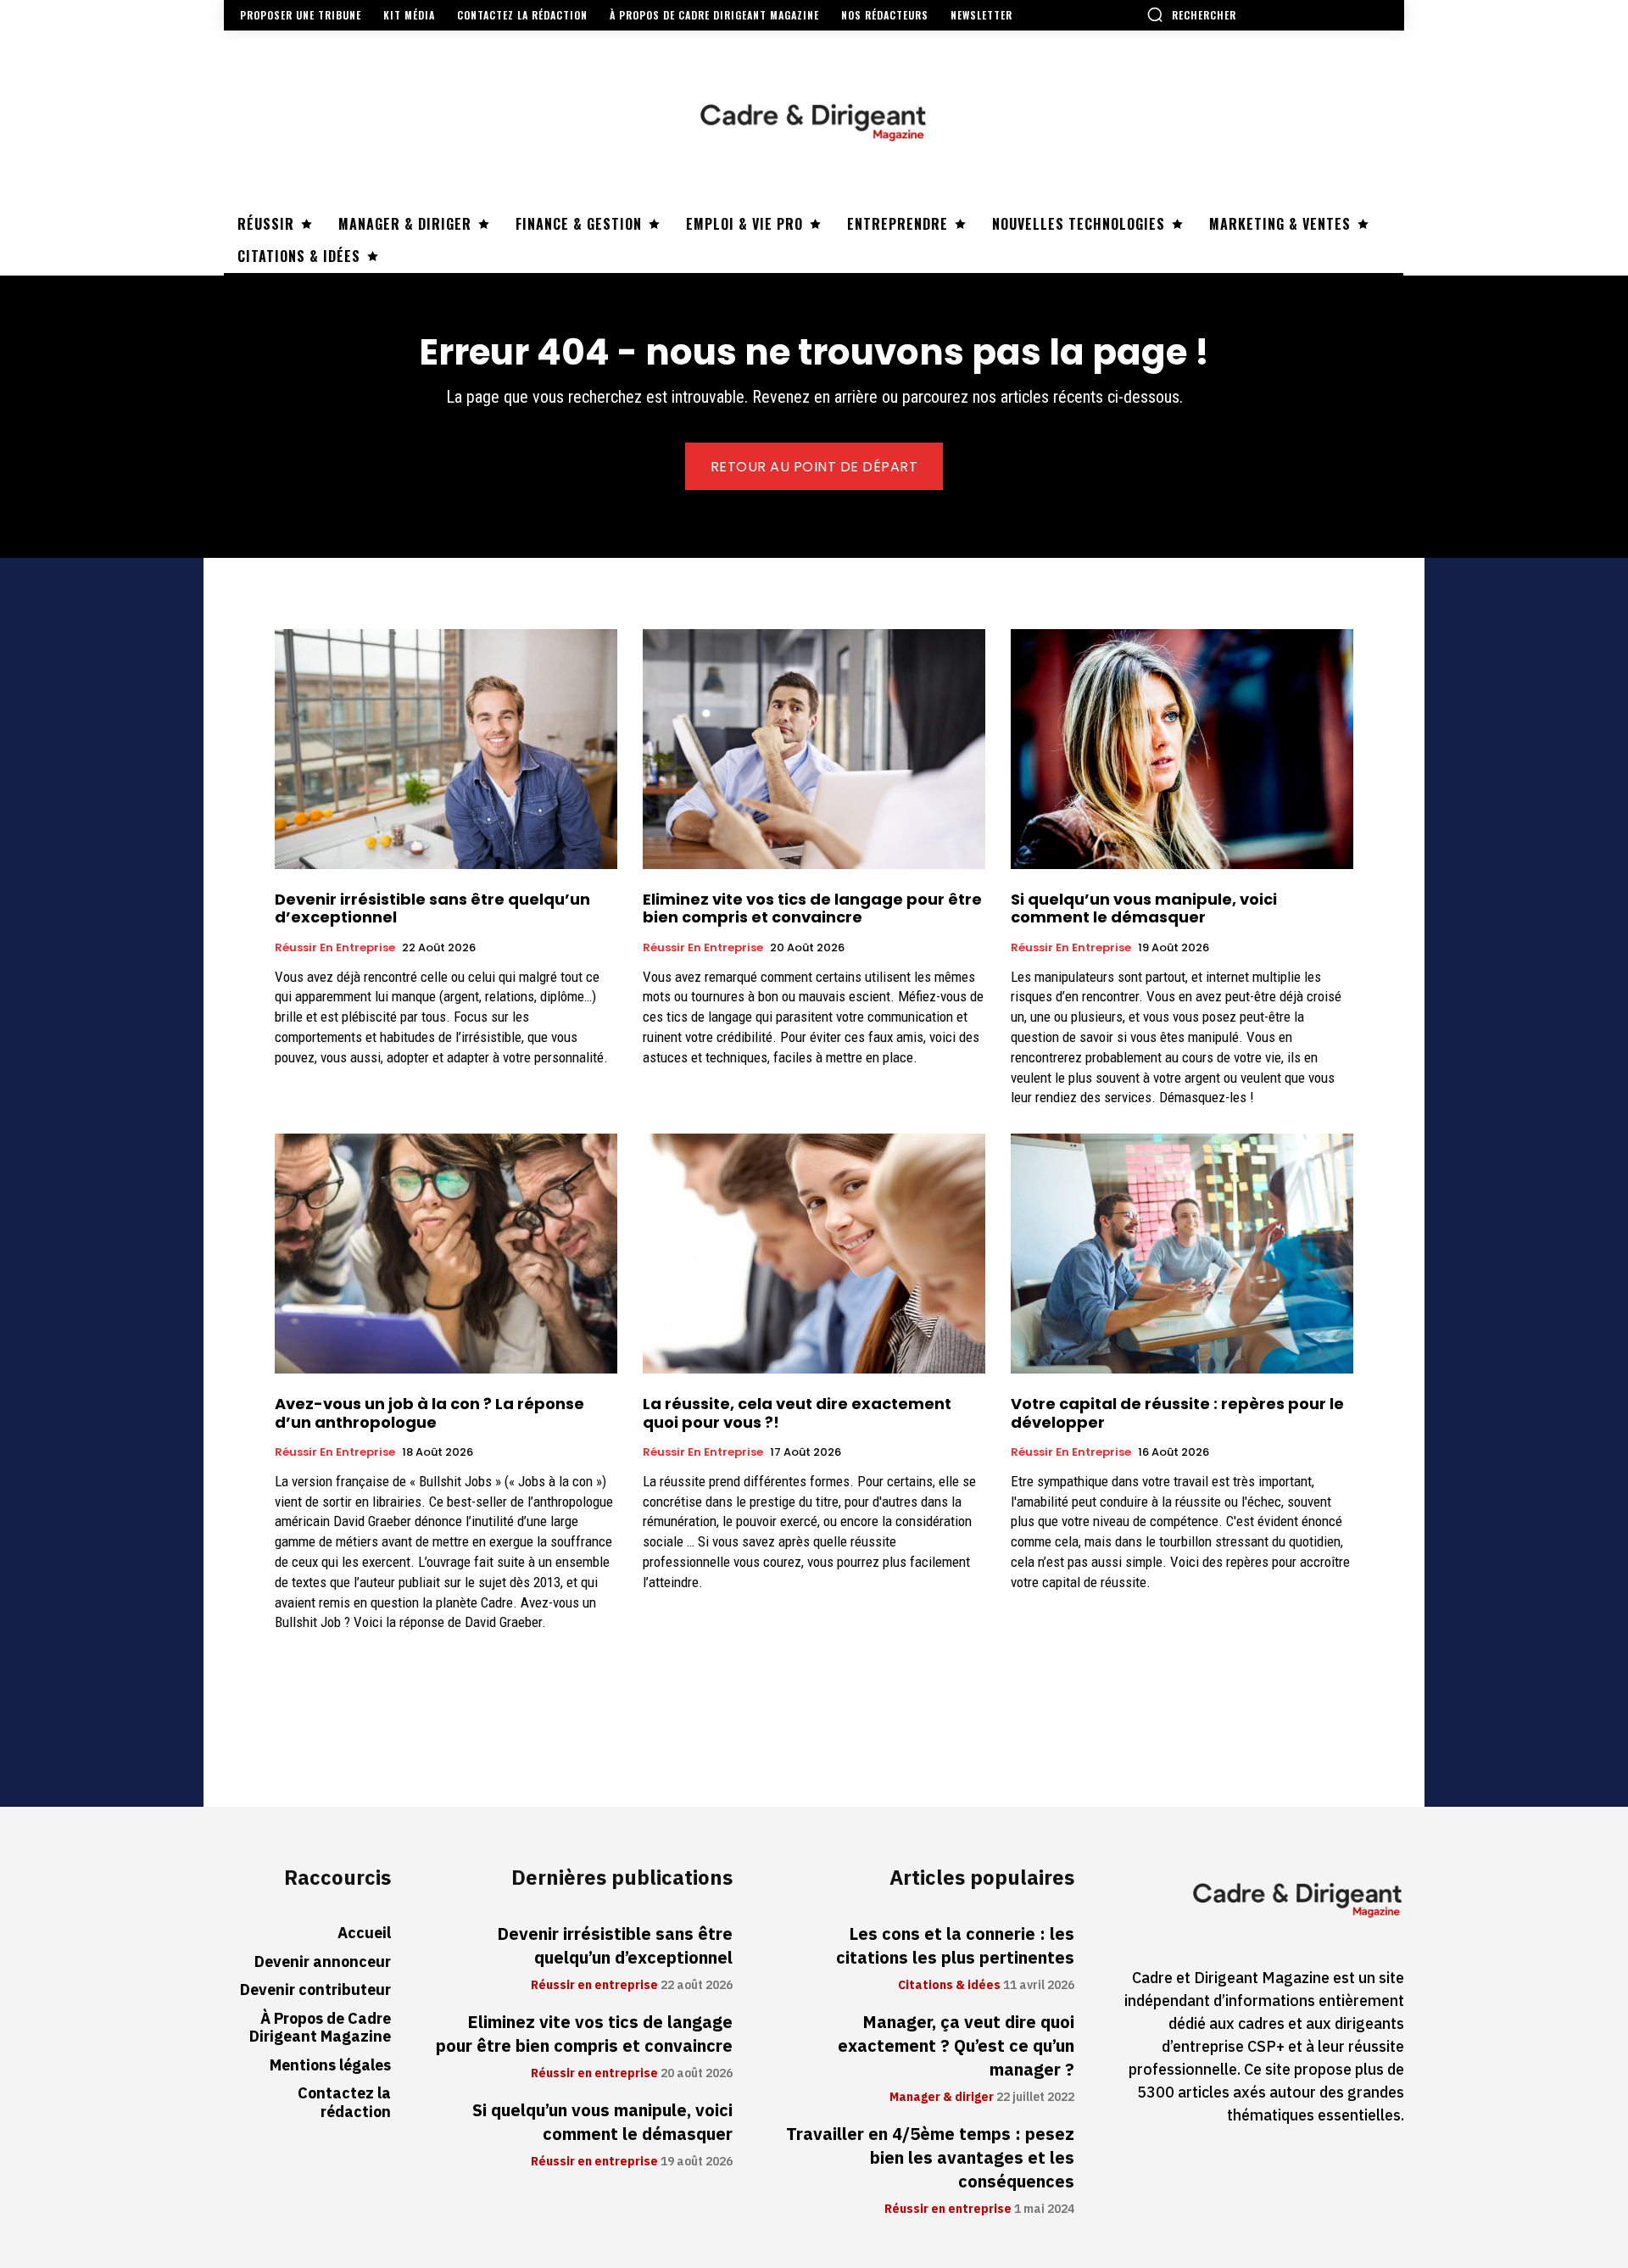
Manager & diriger (942, 2098)
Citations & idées (949, 1986)
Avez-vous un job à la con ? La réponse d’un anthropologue (429, 1413)
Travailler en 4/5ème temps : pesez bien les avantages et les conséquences (930, 2158)
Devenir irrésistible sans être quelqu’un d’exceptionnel (432, 908)
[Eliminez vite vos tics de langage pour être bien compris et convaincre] (814, 749)
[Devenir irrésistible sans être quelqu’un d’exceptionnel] (446, 749)
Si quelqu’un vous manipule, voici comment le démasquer (1144, 908)
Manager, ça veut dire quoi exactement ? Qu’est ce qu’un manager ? (956, 2046)
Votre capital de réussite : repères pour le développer (1177, 1413)
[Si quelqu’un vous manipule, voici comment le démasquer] (1182, 749)
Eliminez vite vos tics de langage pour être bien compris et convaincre (812, 908)
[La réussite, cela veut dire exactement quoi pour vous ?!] (814, 1254)
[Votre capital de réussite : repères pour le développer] (1182, 1254)
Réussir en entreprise (335, 948)
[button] (1191, 14)
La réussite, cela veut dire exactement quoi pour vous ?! (797, 1413)
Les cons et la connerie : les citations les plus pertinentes (955, 1946)
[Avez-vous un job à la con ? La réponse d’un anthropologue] (446, 1254)
